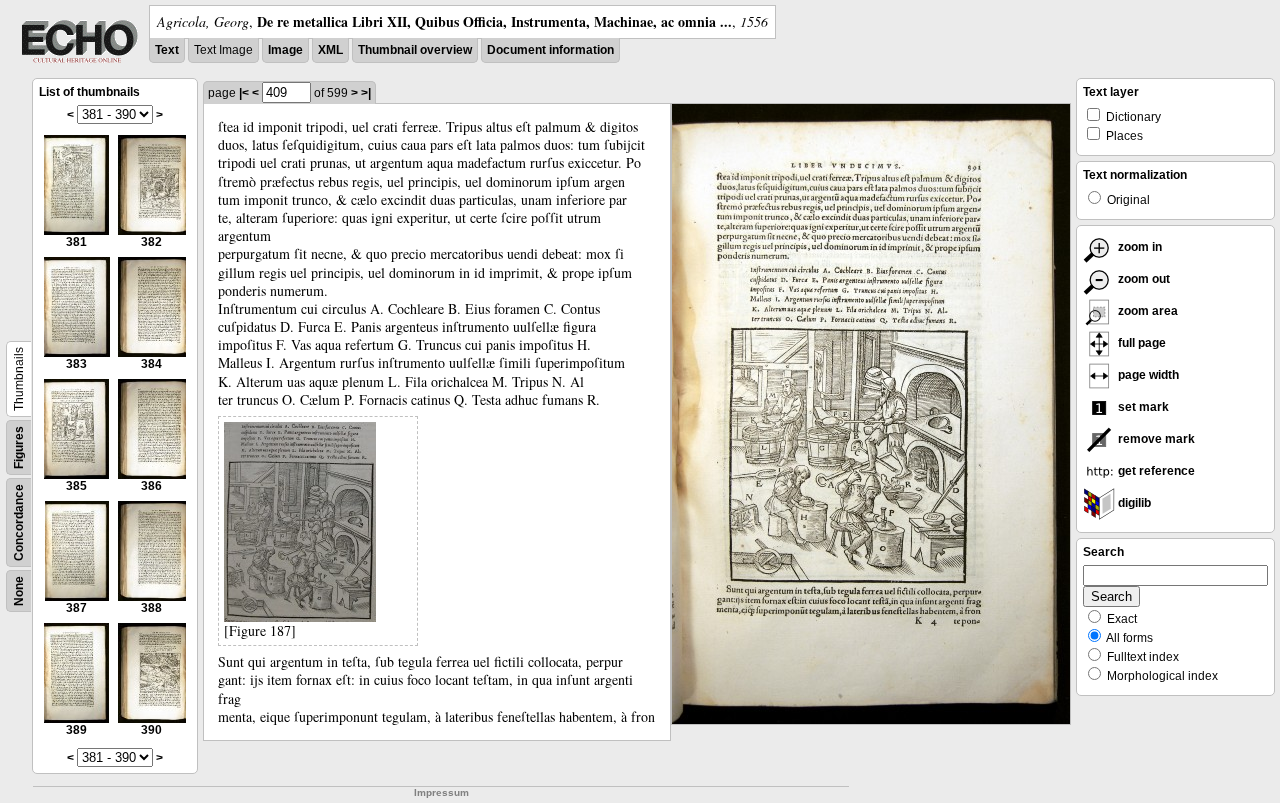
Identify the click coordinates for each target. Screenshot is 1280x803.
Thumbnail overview (415, 50)
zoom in (1138, 247)
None (19, 591)
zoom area (1146, 311)
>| (366, 93)
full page (1140, 343)
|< (244, 93)
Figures (19, 447)
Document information (550, 50)
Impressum (441, 792)
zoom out (1142, 279)
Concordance (19, 522)
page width (1147, 375)
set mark (1142, 407)
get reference (1155, 471)
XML (330, 50)
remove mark (1155, 439)
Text (167, 50)
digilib (1133, 503)
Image (285, 50)
